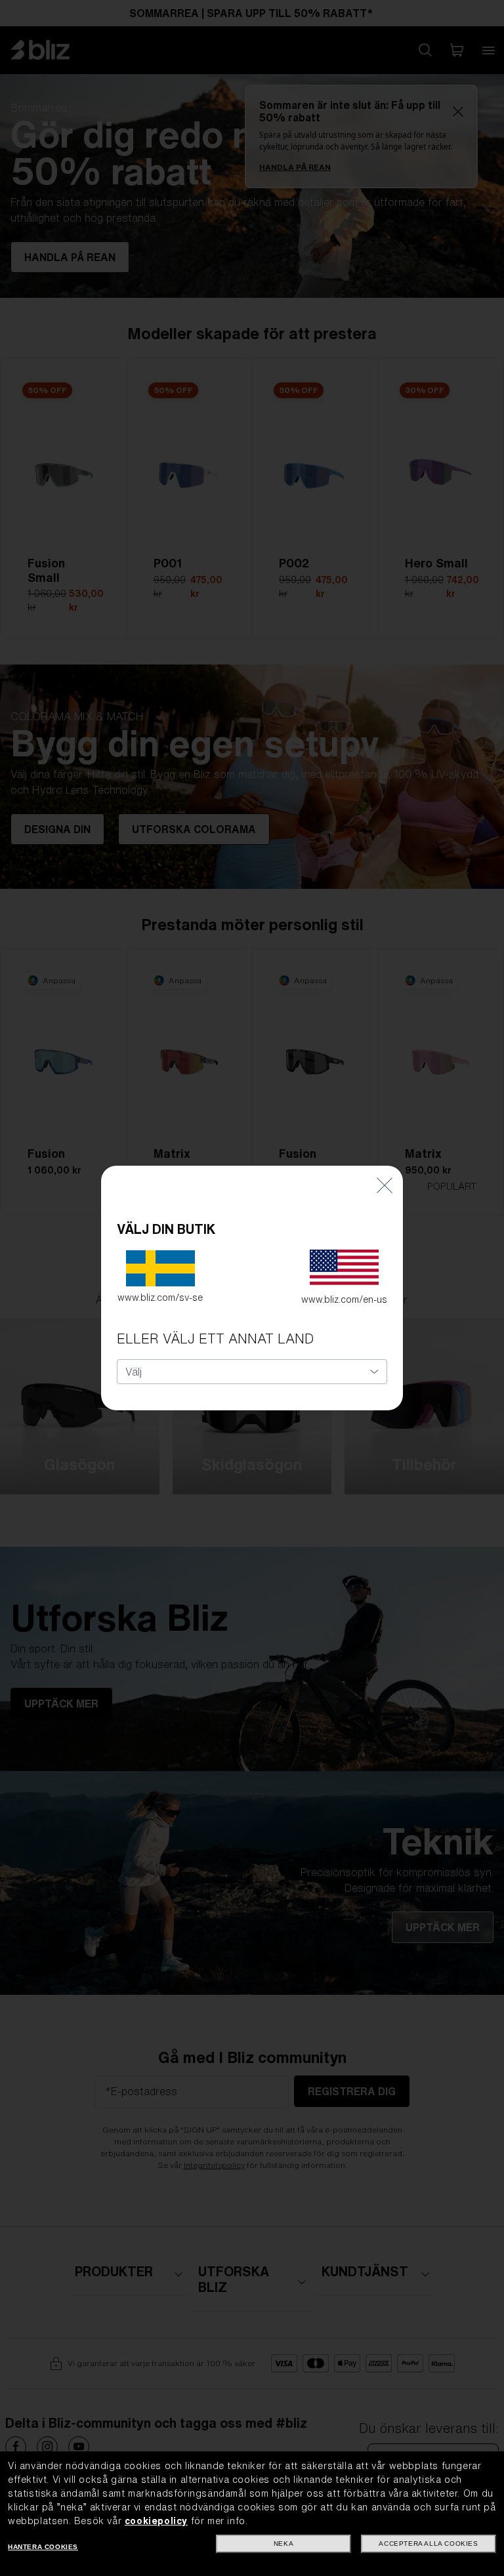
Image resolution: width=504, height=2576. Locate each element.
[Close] (385, 1185)
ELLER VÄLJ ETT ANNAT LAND (215, 1339)
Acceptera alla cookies (428, 2544)
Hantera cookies (43, 2547)
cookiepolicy (156, 2521)
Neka (283, 2544)
